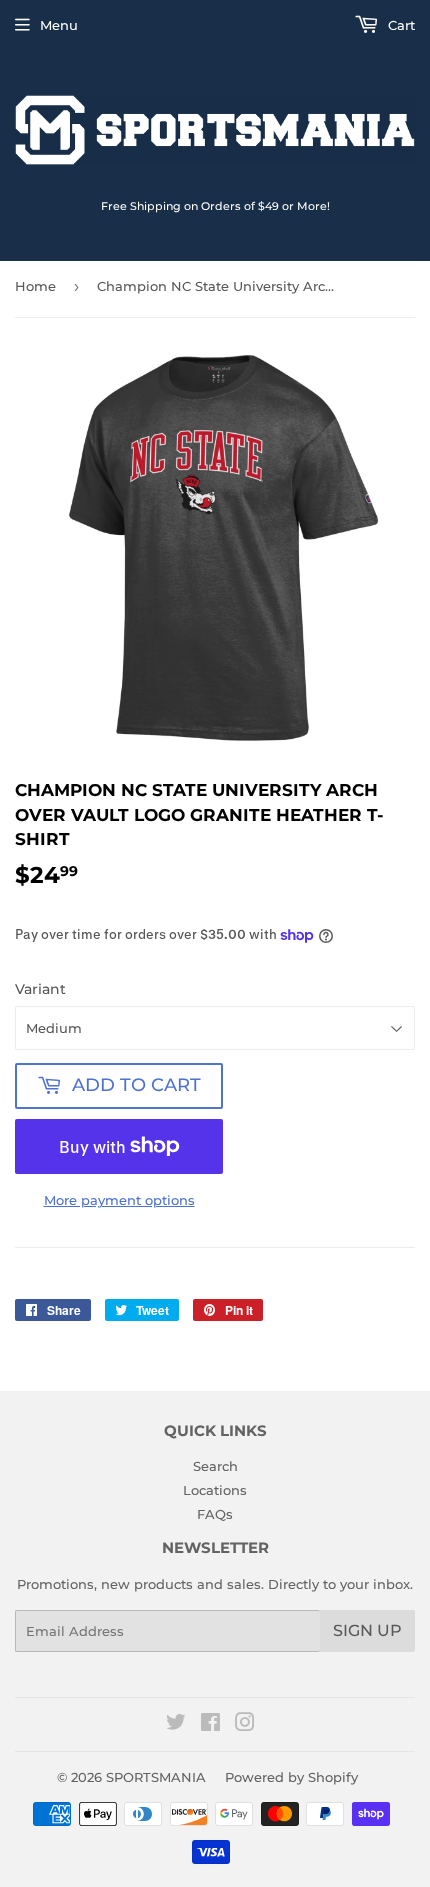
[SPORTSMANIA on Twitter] (176, 1725)
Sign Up (367, 1630)
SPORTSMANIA (156, 1777)
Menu (59, 25)
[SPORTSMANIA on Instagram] (245, 1725)
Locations (215, 1490)
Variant (40, 989)
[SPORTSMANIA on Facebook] (210, 1725)
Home (35, 286)
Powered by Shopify (291, 1777)
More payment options (119, 1200)
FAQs (215, 1514)
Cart (399, 25)
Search (215, 1466)
